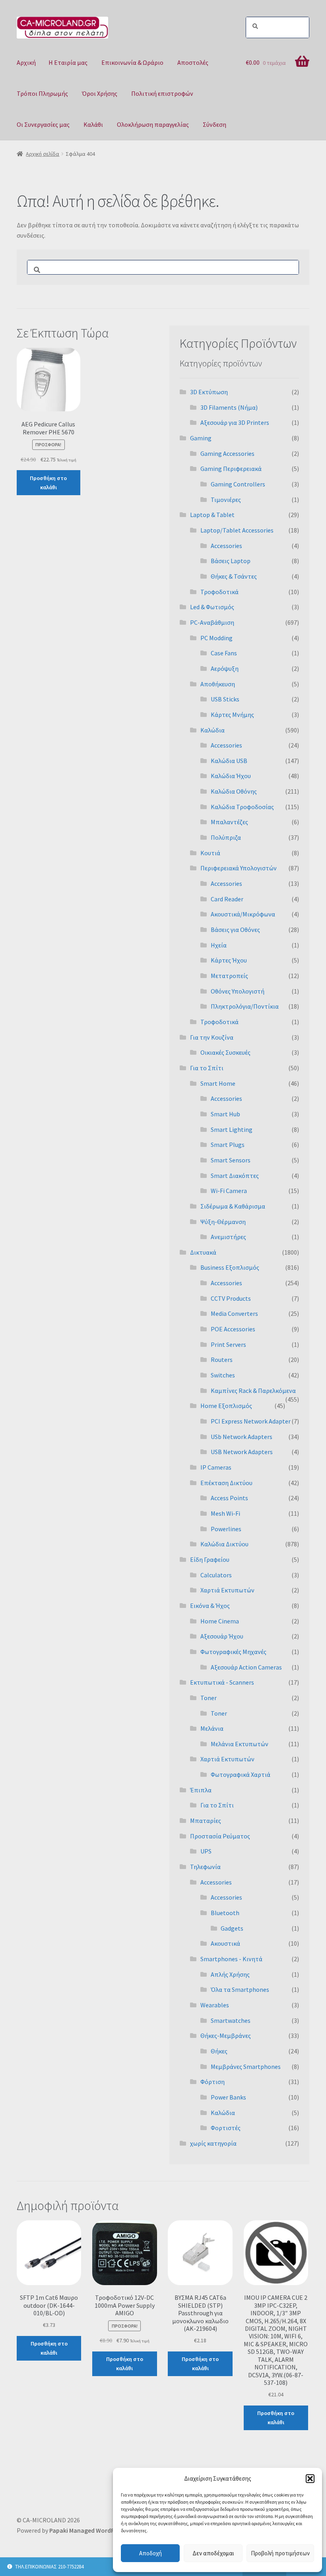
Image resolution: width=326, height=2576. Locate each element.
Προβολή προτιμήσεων (280, 2553)
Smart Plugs (228, 1145)
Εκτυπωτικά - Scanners (222, 1682)
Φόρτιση (212, 2082)
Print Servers (228, 1344)
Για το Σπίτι (207, 1068)
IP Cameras (216, 1467)
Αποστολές (193, 62)
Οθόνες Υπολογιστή (238, 991)
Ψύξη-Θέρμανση (223, 1222)
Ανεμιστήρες (228, 1237)
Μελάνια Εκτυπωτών (240, 1744)
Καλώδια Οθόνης (234, 791)
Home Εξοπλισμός (226, 1406)
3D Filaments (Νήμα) (229, 407)
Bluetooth (225, 1913)
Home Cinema (220, 1621)
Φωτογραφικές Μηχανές (233, 1652)
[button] (310, 2479)
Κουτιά (210, 853)
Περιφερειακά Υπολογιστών (239, 868)
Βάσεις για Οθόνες (235, 930)
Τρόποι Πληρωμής (42, 93)
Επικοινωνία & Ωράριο (132, 62)
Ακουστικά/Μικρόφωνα (243, 914)
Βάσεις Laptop (231, 561)
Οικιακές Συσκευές (225, 1052)
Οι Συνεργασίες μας (43, 124)
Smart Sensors (231, 1160)
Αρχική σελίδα (43, 154)
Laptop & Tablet (212, 515)
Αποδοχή (150, 2553)
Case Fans (224, 653)
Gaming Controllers (238, 484)
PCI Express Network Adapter (251, 1421)
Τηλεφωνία (205, 1867)
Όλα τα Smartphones (240, 1989)
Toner (209, 1698)
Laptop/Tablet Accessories (237, 530)
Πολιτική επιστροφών (162, 93)
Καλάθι (93, 124)
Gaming (201, 438)
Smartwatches (231, 2020)
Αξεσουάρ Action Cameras (246, 1667)
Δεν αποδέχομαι (213, 2553)
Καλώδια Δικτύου (224, 1544)
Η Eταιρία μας (68, 62)
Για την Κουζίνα (212, 1037)
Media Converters (234, 1313)
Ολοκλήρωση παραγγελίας (153, 124)
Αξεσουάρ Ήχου (222, 1636)
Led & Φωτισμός (212, 607)
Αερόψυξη (225, 668)
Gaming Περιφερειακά (231, 469)
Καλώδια (212, 730)
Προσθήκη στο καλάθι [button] (48, 483)
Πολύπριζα (226, 837)
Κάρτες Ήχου (229, 960)
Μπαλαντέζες (229, 822)
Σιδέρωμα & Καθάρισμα (233, 1206)
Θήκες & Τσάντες (234, 576)
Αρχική (26, 62)
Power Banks (228, 2097)
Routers (222, 1360)
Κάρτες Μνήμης (232, 715)
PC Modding (216, 638)
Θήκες (219, 2051)
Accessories (226, 546)
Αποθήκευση (218, 684)
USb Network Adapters (242, 1437)
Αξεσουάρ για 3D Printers (235, 422)
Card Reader (227, 899)
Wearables (215, 2005)
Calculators (216, 1575)
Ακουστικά (225, 1943)
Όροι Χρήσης (100, 93)
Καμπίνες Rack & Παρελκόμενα (253, 1391)
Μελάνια (212, 1728)
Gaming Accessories (227, 453)
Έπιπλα (201, 1790)
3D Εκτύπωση (209, 392)
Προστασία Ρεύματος (220, 1836)
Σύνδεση (214, 124)
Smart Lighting (232, 1129)
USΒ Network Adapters (242, 1452)
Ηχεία (219, 945)
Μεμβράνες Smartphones (246, 2067)
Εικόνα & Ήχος (210, 1606)
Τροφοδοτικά (219, 592)
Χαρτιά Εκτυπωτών (227, 1590)
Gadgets (232, 1928)
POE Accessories (233, 1329)
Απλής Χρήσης (230, 1974)
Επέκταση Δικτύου (226, 1483)
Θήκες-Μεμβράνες (226, 2036)
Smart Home (218, 1083)
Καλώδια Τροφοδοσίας (242, 807)
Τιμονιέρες (226, 500)
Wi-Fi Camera (229, 1191)
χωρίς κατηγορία (213, 2143)
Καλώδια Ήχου (231, 776)
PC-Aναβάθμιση (212, 622)
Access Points (229, 1498)
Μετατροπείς (229, 976)
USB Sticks (225, 699)
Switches (223, 1375)
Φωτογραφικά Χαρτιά (241, 1774)
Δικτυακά (203, 1252)
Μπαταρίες (206, 1821)
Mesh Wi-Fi (225, 1513)
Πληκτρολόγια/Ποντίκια (245, 1006)
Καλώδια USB (229, 761)
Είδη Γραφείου (210, 1559)
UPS (206, 1851)
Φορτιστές (226, 2128)
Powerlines (226, 1529)
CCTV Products (231, 1298)
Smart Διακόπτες (235, 1176)
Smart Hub (225, 1114)
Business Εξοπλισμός (230, 1267)
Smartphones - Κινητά (231, 1959)
